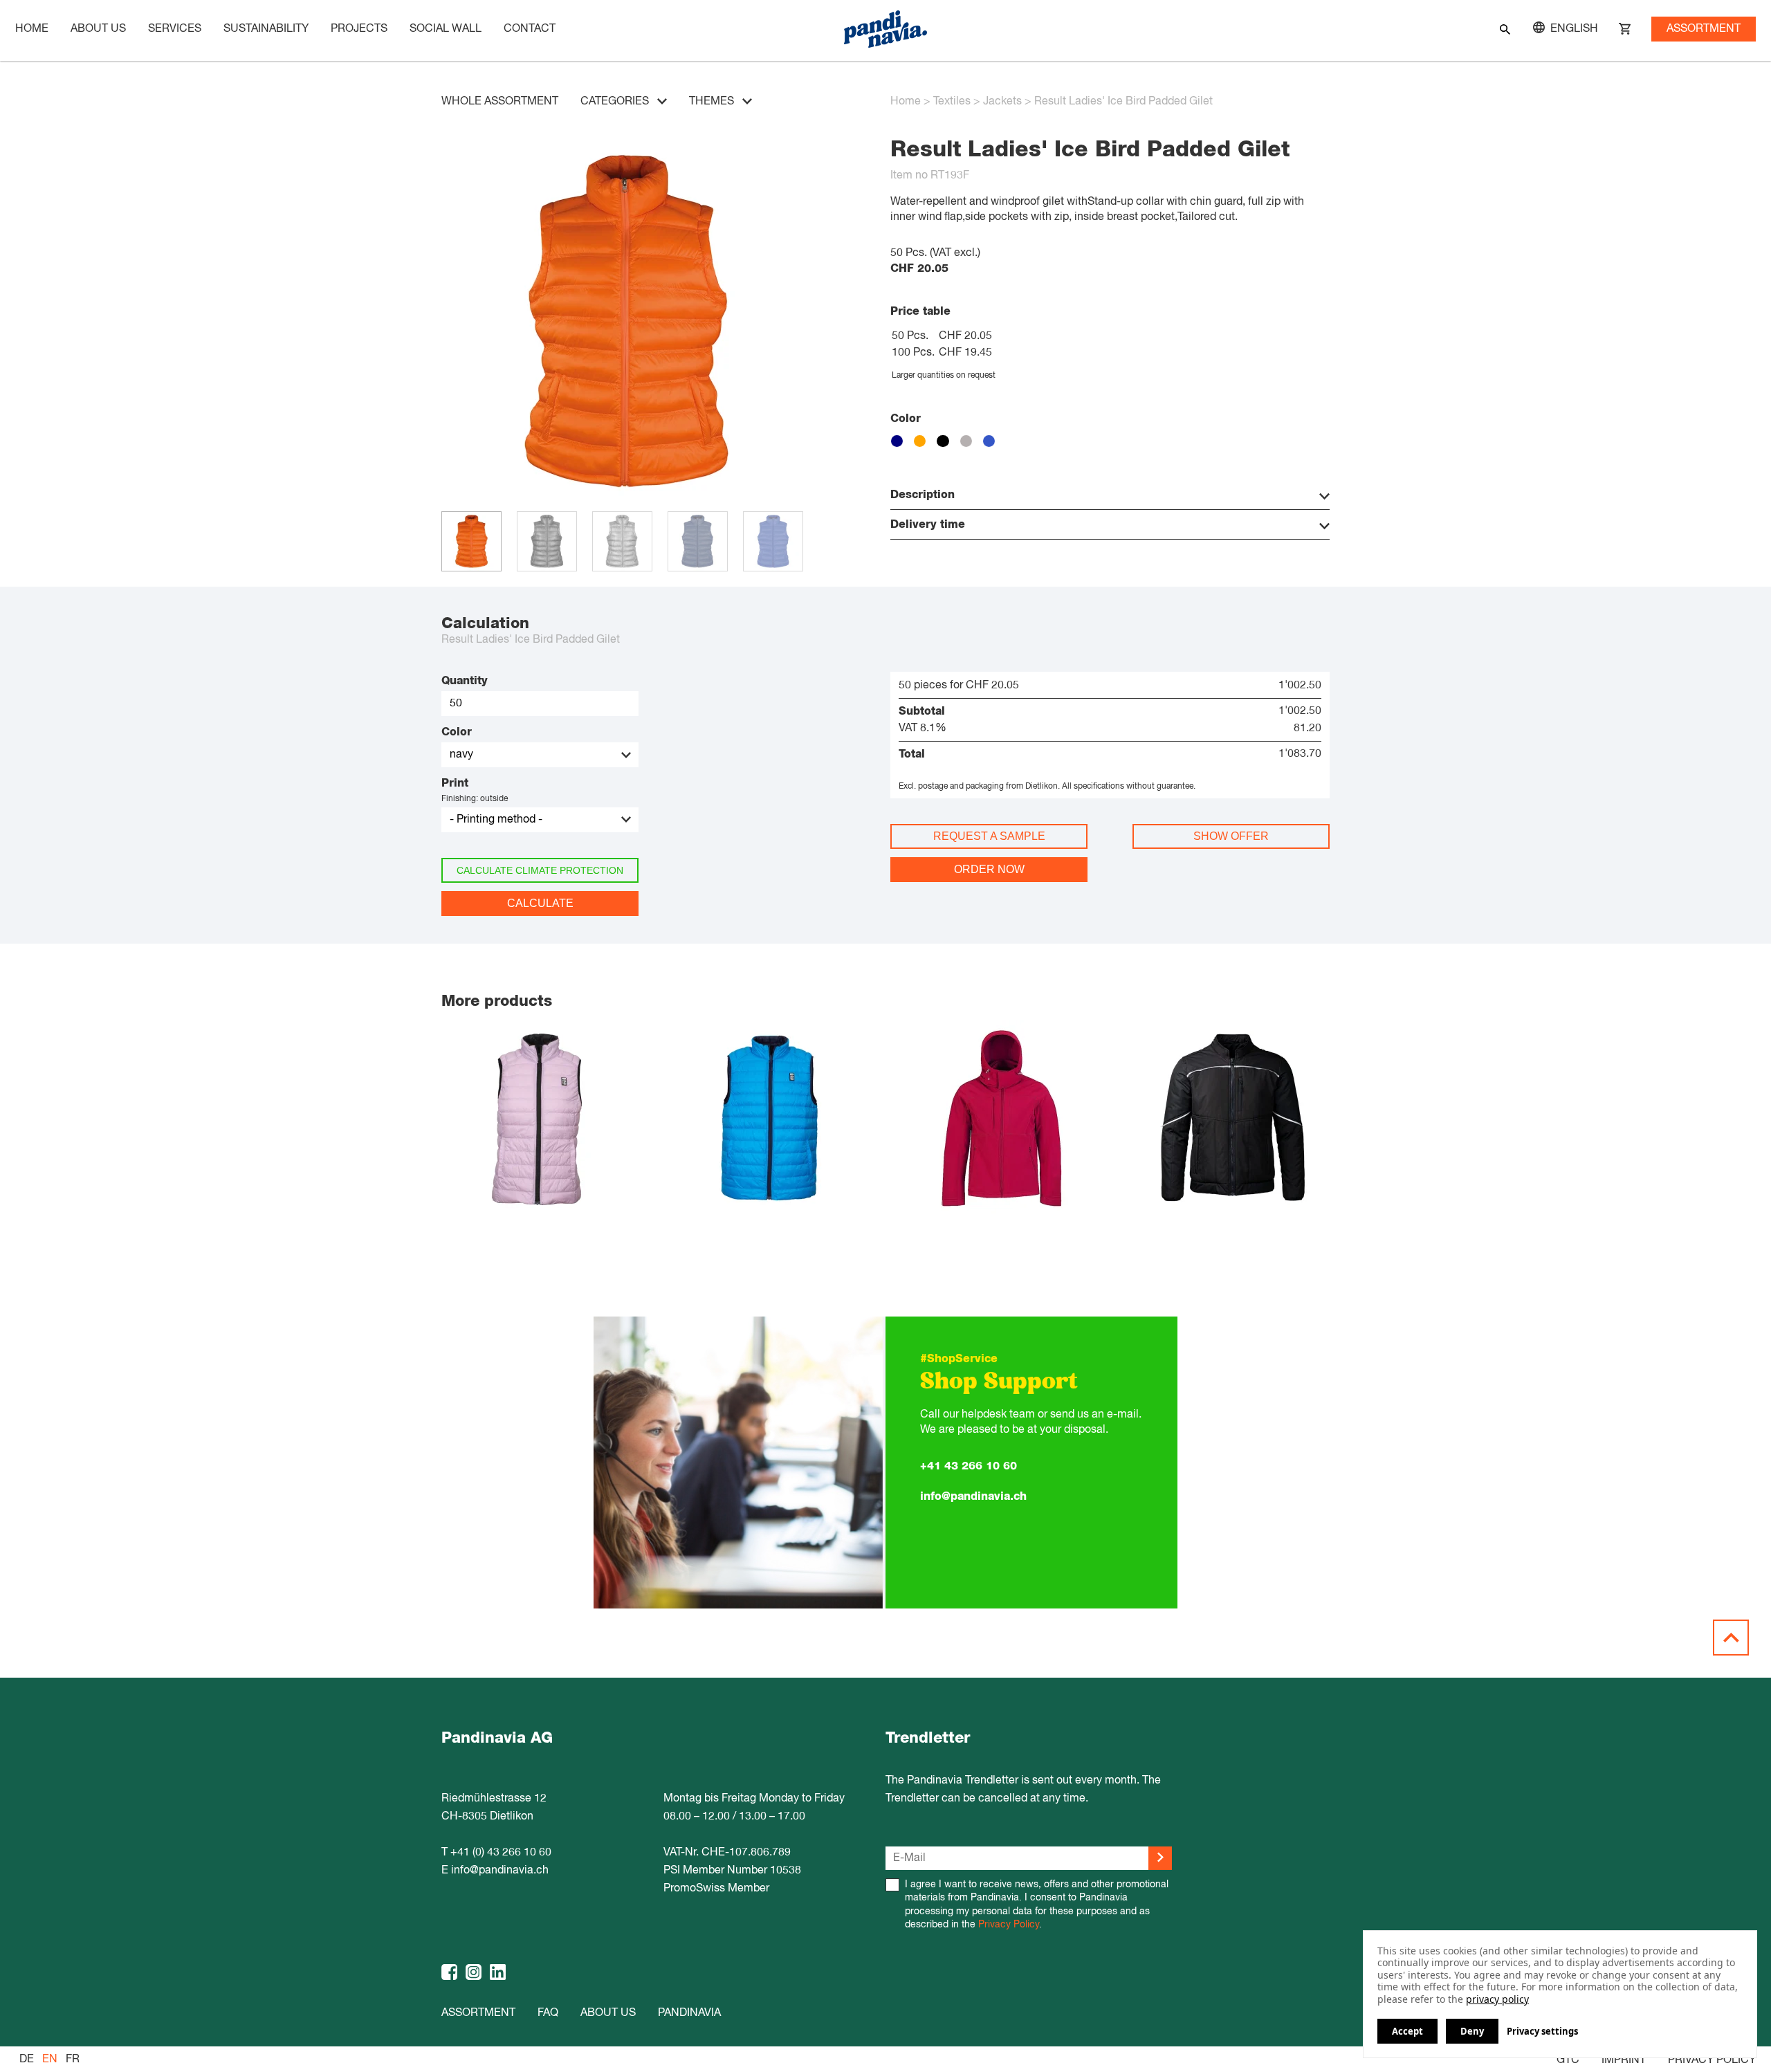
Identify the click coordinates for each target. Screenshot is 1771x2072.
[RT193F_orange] (626, 504)
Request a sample (989, 836)
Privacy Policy (1009, 1925)
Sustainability (266, 29)
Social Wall (446, 29)
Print (455, 783)
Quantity (465, 681)
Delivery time (928, 524)
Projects (359, 29)
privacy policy (1497, 1999)
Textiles (952, 102)
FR (73, 2060)
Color (457, 732)
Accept (1407, 2031)
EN (50, 2060)
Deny (1472, 2031)
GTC (1568, 2060)
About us (608, 2013)
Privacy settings (1542, 2032)
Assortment (1704, 29)
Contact (530, 29)
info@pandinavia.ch (973, 1496)
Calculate (540, 903)
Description (923, 495)
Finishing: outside (475, 799)
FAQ (548, 2013)
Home (32, 29)
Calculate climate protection (540, 870)
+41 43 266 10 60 (969, 1466)
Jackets (1002, 102)
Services (175, 29)
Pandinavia (689, 2013)
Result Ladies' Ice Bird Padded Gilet (1123, 102)
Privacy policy (1712, 2060)
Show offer (1231, 836)
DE (27, 2060)
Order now (989, 869)
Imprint (1624, 2060)
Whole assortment (500, 102)
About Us (98, 29)
